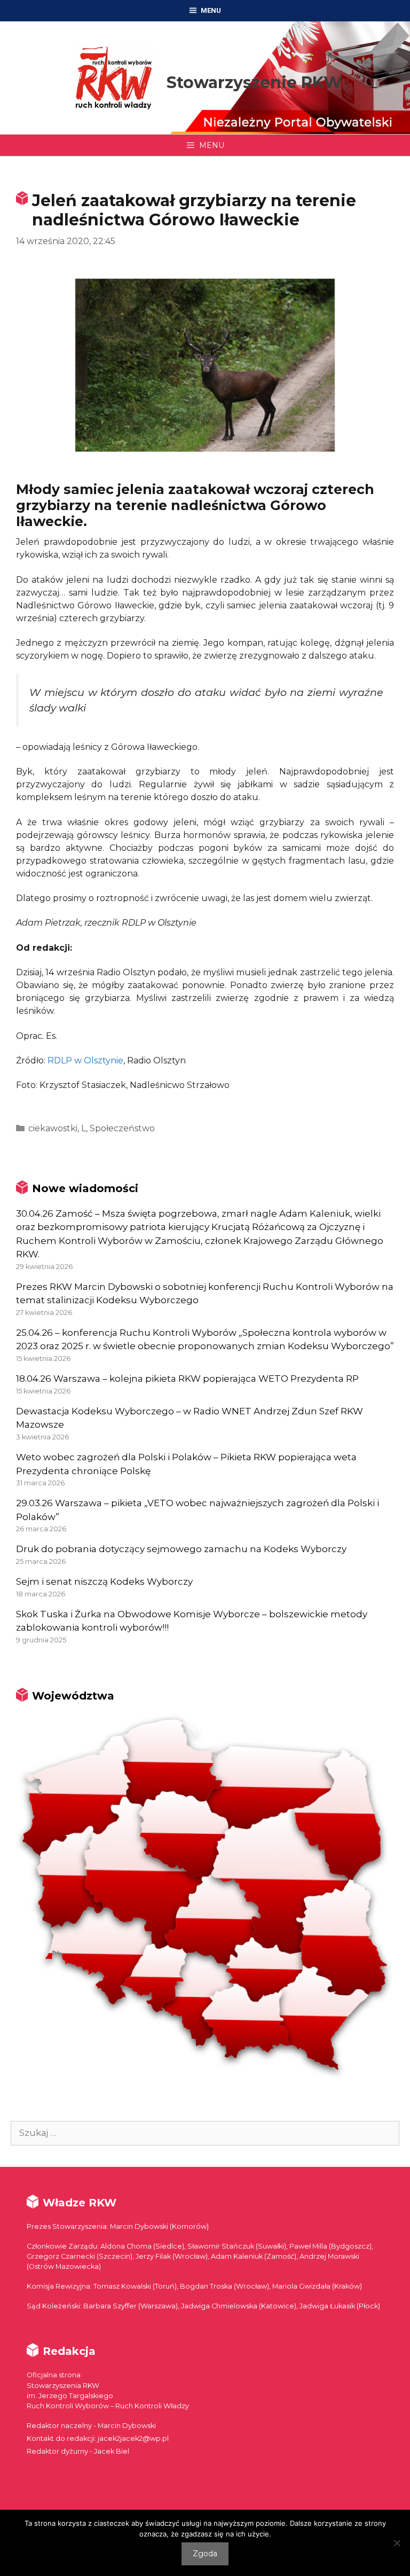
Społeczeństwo (122, 1128)
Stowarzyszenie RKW (254, 83)
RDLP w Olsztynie (85, 1060)
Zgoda (205, 2554)
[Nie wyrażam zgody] (397, 2543)
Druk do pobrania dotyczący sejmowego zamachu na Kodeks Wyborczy (181, 1549)
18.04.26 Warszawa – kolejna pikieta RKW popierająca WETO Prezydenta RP (187, 1379)
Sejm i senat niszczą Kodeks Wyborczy (104, 1581)
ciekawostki (53, 1128)
